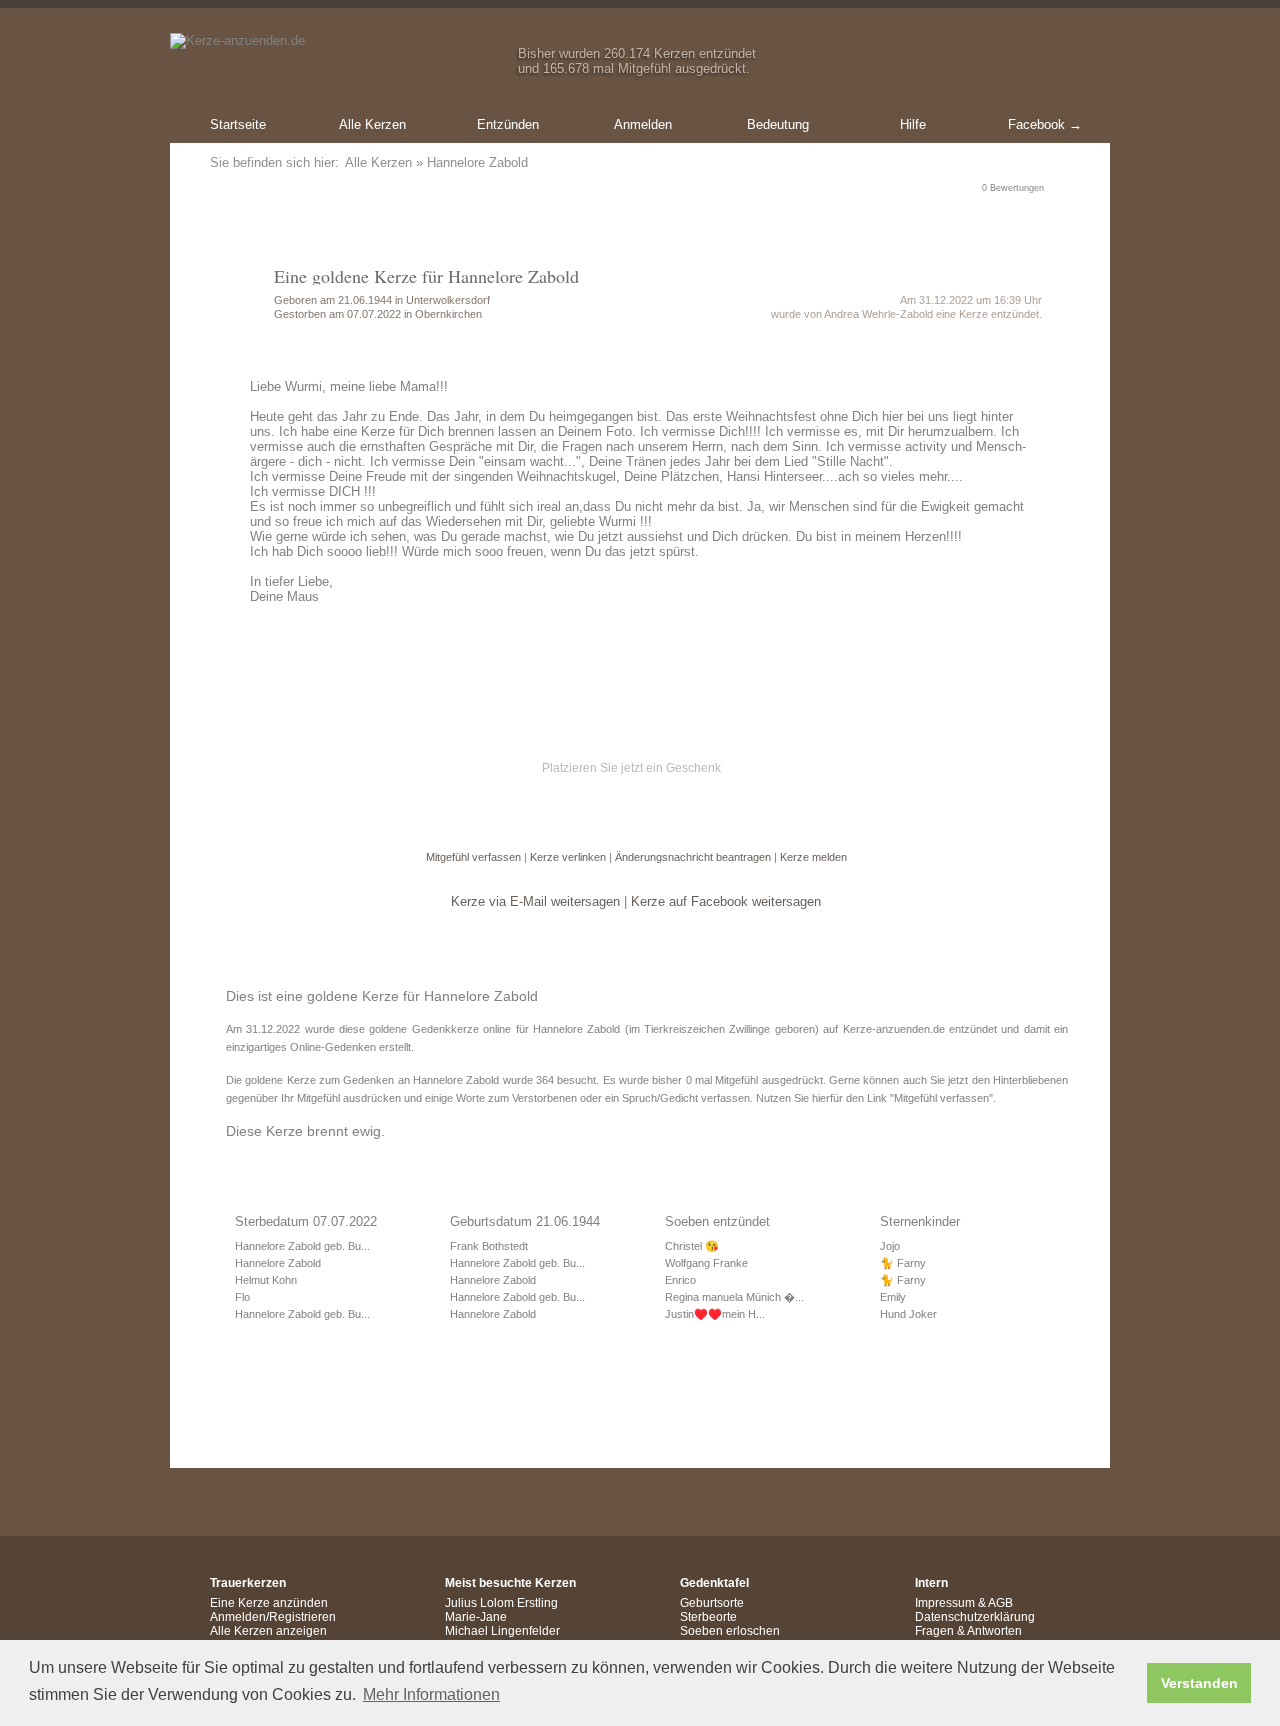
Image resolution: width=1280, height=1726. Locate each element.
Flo (242, 1297)
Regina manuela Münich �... (734, 1297)
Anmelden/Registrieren (273, 1617)
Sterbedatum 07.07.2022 (306, 1221)
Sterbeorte (708, 1617)
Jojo (890, 1246)
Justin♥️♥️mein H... (715, 1314)
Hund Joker (908, 1314)
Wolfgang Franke (706, 1263)
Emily (893, 1297)
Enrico (680, 1280)
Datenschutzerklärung (975, 1617)
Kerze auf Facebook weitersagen (726, 901)
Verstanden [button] (1199, 1683)
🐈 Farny (903, 1263)
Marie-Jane (476, 1617)
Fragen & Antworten (968, 1631)
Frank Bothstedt (489, 1246)
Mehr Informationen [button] (431, 1694)
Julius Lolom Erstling (501, 1603)
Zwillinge (749, 1029)
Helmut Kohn (266, 1280)
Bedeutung (778, 124)
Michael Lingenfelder (502, 1631)
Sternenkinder (920, 1221)
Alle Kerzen (372, 124)
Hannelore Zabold (278, 1263)
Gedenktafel (714, 1583)
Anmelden (643, 124)
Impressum (945, 1603)
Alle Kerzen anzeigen (268, 1631)
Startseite (238, 124)
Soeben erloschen (730, 1631)
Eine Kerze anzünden (269, 1603)
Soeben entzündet (717, 1221)
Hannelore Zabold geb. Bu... (302, 1246)
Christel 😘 (692, 1246)
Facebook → (1045, 124)
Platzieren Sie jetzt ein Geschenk (631, 768)
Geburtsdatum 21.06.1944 (525, 1221)
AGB (1000, 1603)
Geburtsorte (712, 1603)
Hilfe (913, 124)
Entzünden (508, 124)
